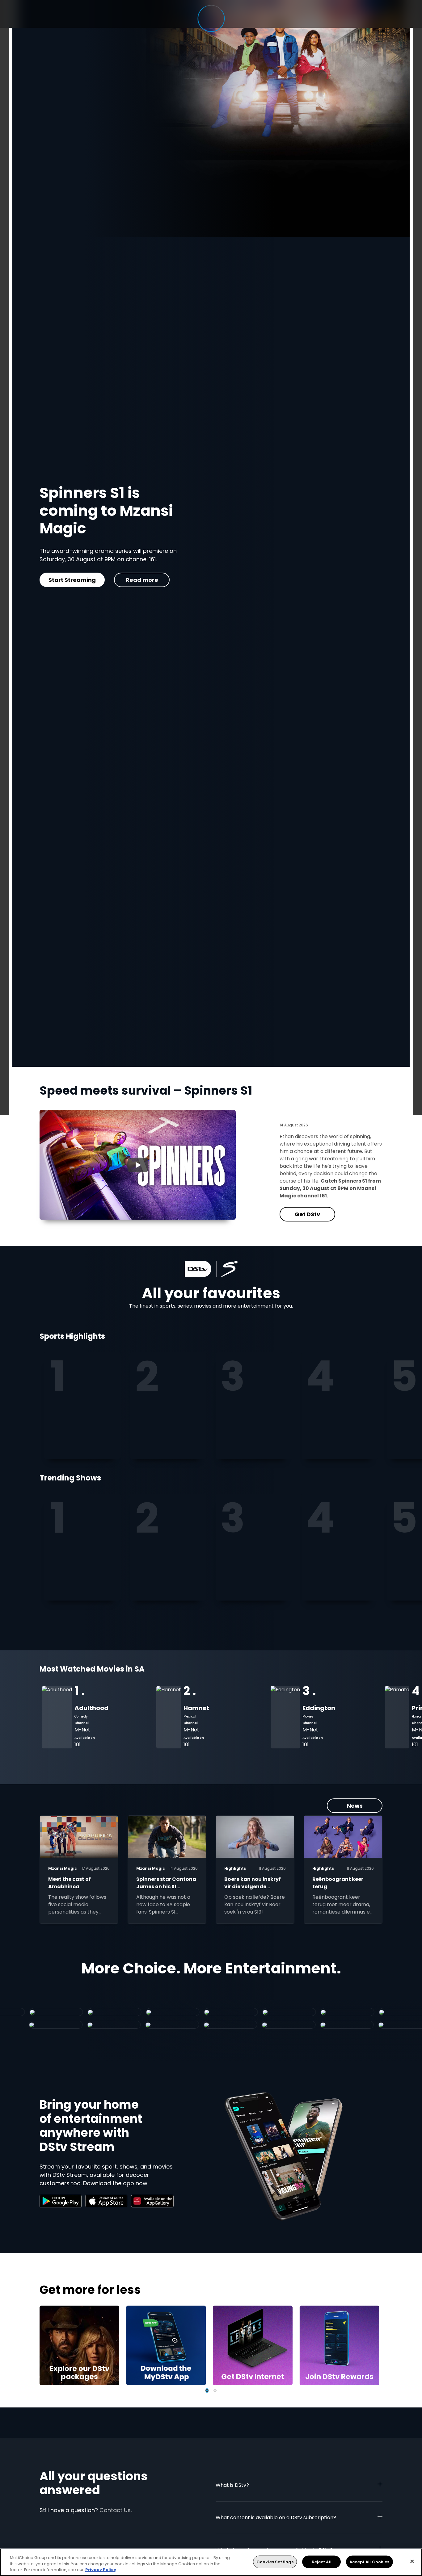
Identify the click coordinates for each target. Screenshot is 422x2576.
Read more (132, 580)
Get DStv (67, 580)
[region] (211, 2562)
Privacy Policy (101, 2570)
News (355, 1806)
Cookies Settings (275, 2562)
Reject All (322, 2562)
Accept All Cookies (369, 2562)
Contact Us (115, 2510)
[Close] (412, 2561)
